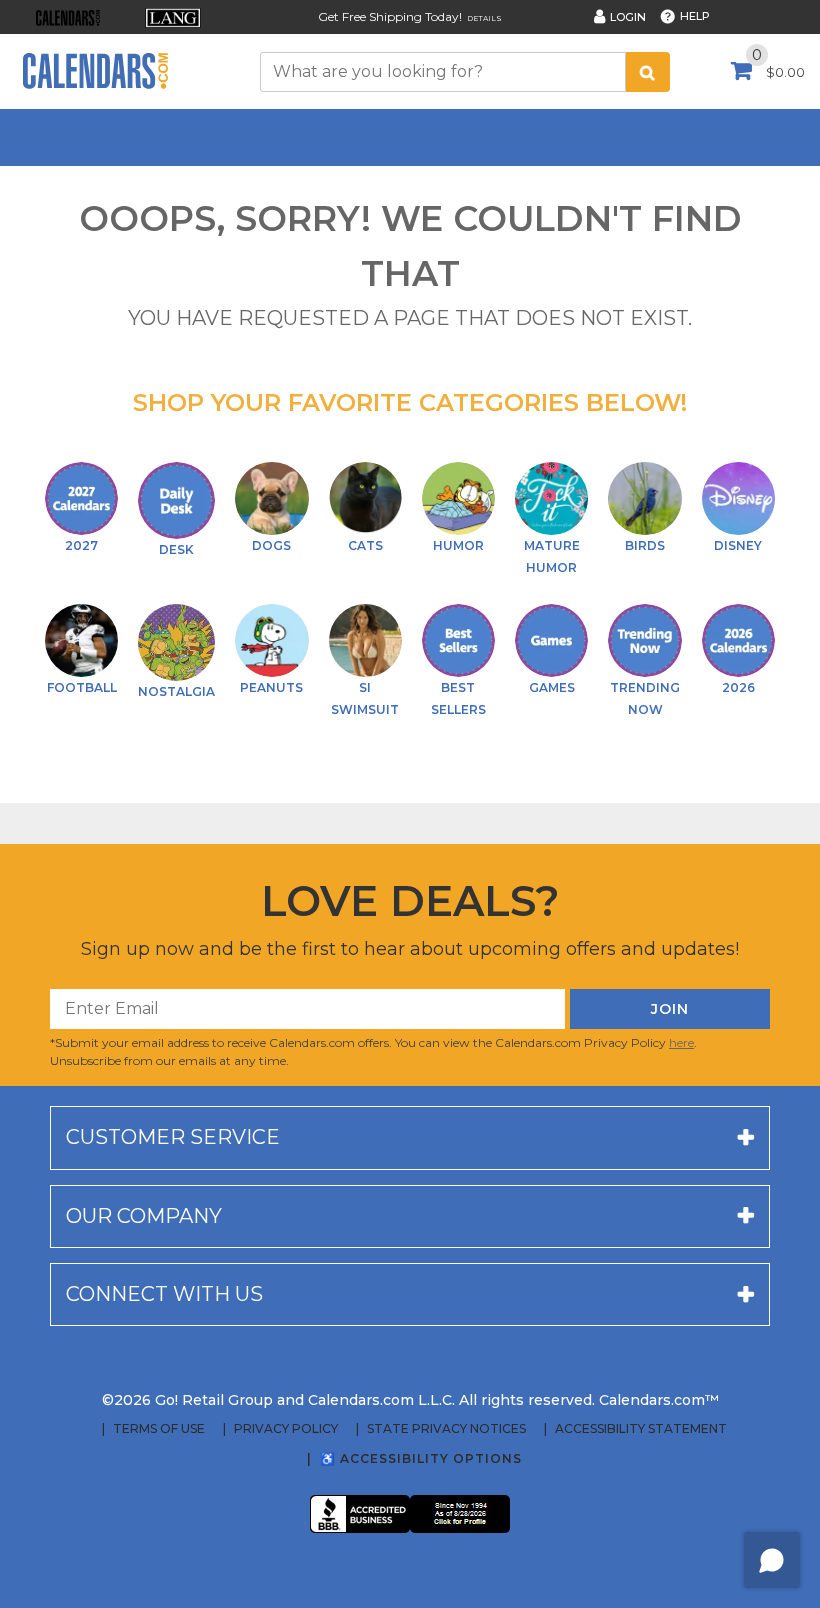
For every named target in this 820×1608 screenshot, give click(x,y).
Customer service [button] (173, 1137)
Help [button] (695, 16)
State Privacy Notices (446, 1429)
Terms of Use (159, 1429)
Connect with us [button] (164, 1294)
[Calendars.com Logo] (95, 71)
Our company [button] (144, 1216)
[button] (67, 18)
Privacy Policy (286, 1429)
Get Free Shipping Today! (390, 16)
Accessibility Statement (641, 1429)
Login (628, 17)
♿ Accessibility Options (421, 1458)
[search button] (648, 72)
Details (484, 18)
